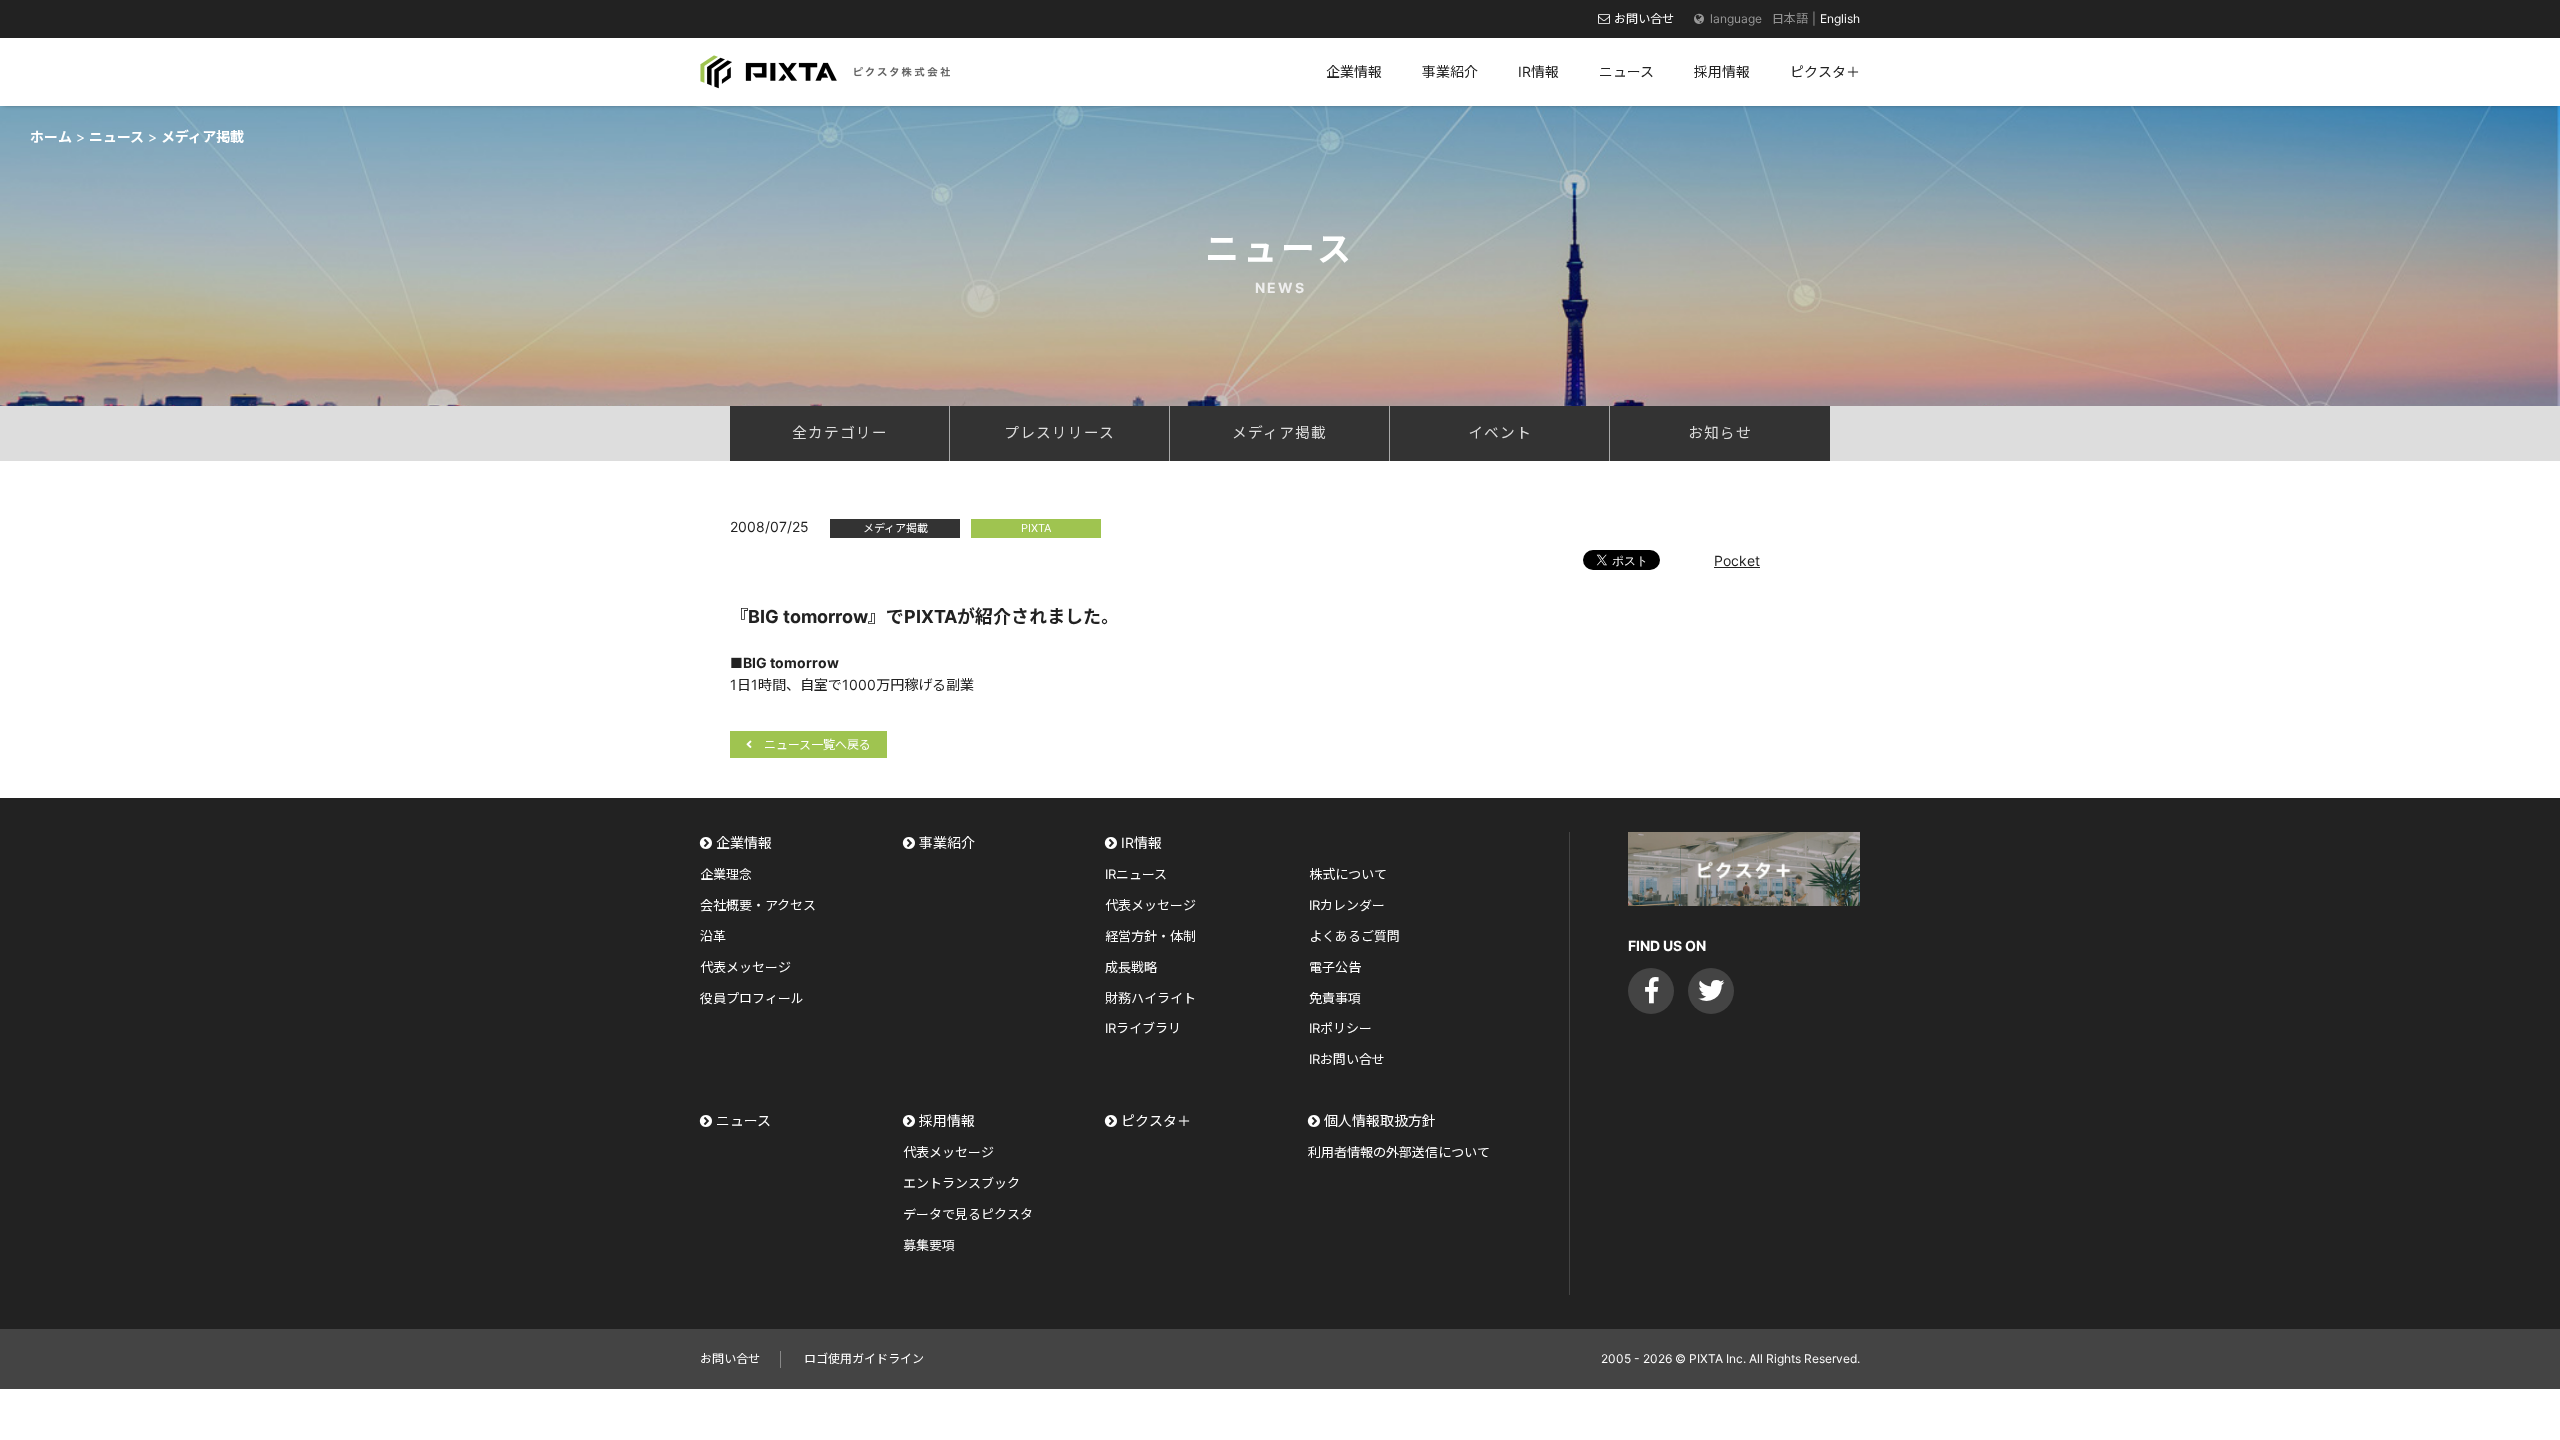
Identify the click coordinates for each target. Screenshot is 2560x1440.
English (1840, 18)
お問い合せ (1644, 18)
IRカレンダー (1347, 905)
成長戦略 (1131, 967)
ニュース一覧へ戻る (817, 744)
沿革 (713, 936)
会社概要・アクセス (758, 905)
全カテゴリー (840, 433)
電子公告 (1335, 967)
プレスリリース (1059, 433)
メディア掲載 (1279, 433)
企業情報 (744, 842)
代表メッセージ (745, 967)
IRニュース (1136, 874)
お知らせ (1720, 433)
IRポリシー (1340, 1028)
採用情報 (947, 1120)
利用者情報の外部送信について (1399, 1152)
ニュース (743, 1120)
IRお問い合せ (1347, 1059)
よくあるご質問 (1354, 936)
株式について (1348, 874)
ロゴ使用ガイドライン (864, 1358)
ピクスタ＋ (1156, 1120)
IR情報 (1141, 842)
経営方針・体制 (1150, 936)
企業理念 (726, 874)
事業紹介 (947, 842)
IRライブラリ (1143, 1028)
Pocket (1737, 560)
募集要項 (929, 1245)
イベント (1500, 433)
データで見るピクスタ (968, 1214)
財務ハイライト (1150, 998)
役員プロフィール (752, 998)
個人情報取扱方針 (1380, 1120)
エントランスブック (961, 1183)
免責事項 (1335, 998)
